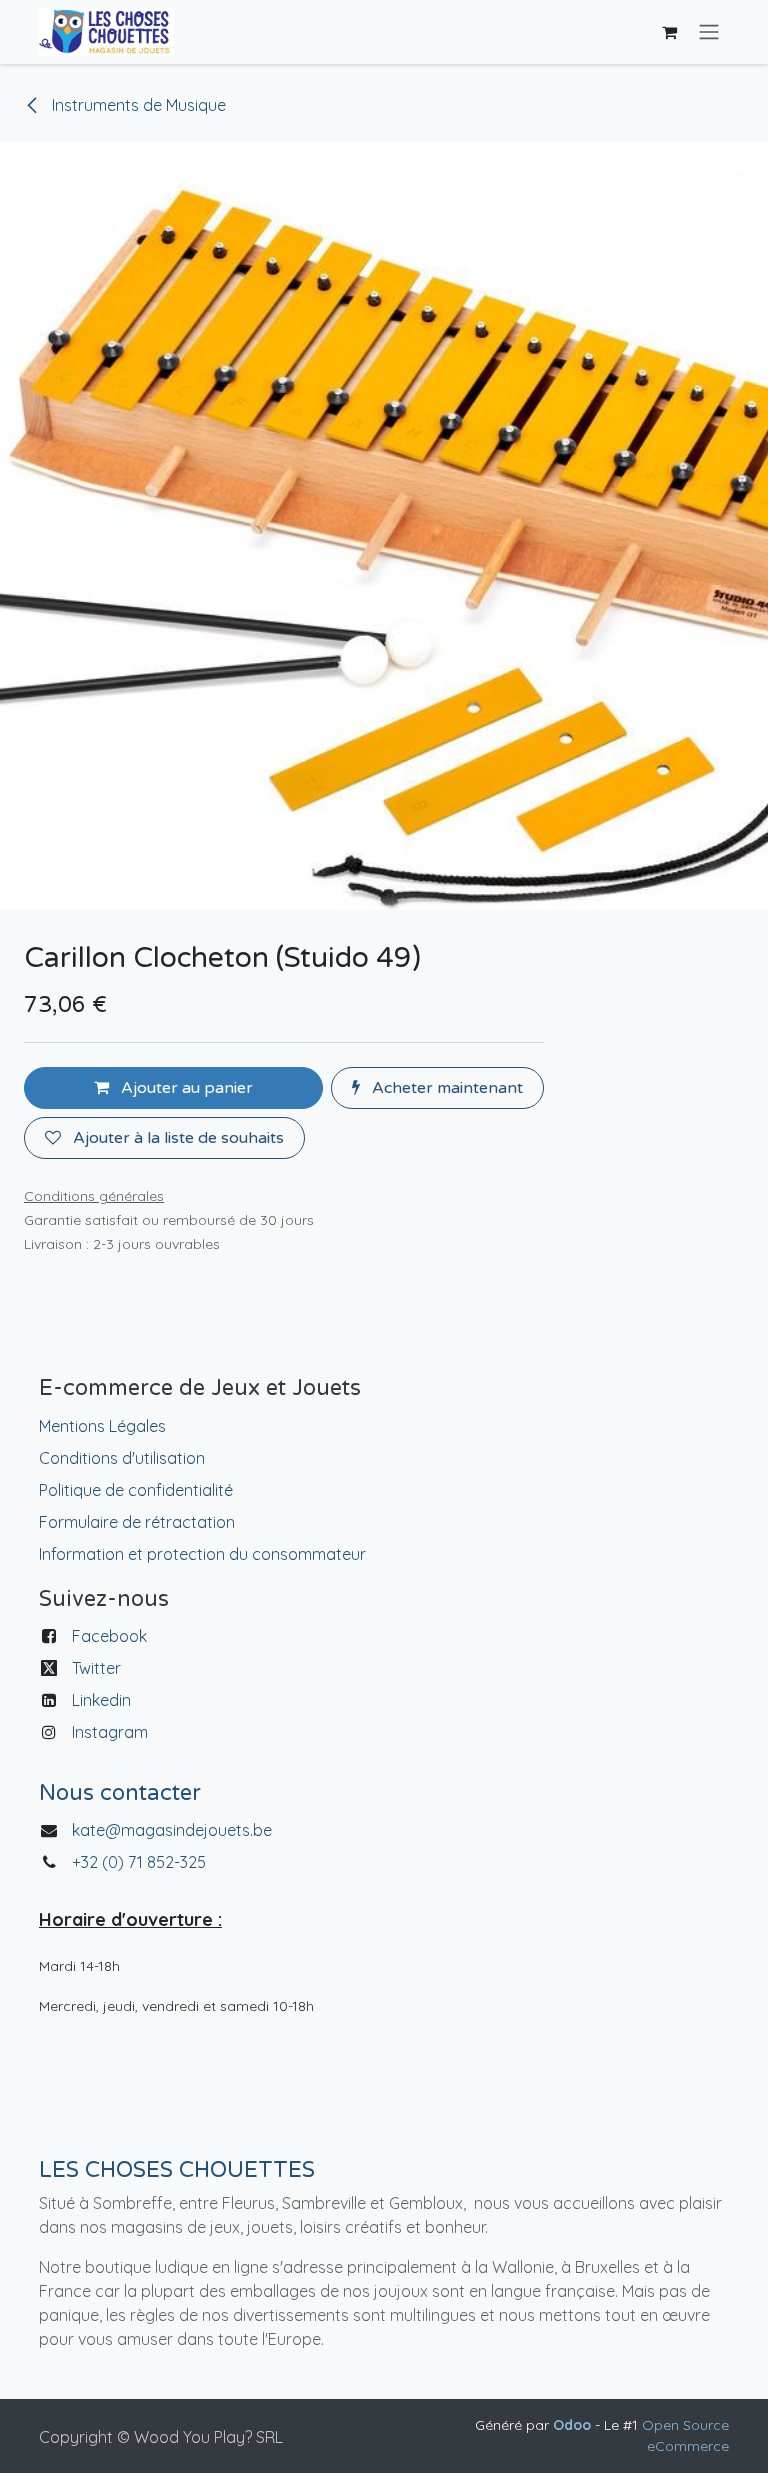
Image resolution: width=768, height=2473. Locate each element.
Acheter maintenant (445, 1088)
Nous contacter (120, 1793)
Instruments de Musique (137, 105)
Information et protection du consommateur (202, 1554)
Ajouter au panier (185, 1088)
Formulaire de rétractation (137, 1522)
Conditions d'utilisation (122, 1458)
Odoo (574, 2425)
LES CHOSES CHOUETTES (177, 2170)
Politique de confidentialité (136, 1490)
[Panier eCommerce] (669, 32)
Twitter (96, 1668)
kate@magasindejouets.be (172, 1830)
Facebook (109, 1636)
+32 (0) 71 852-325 (141, 1862)
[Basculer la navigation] (709, 32)
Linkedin (101, 1700)
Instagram (110, 1732)
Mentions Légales (102, 1426)
